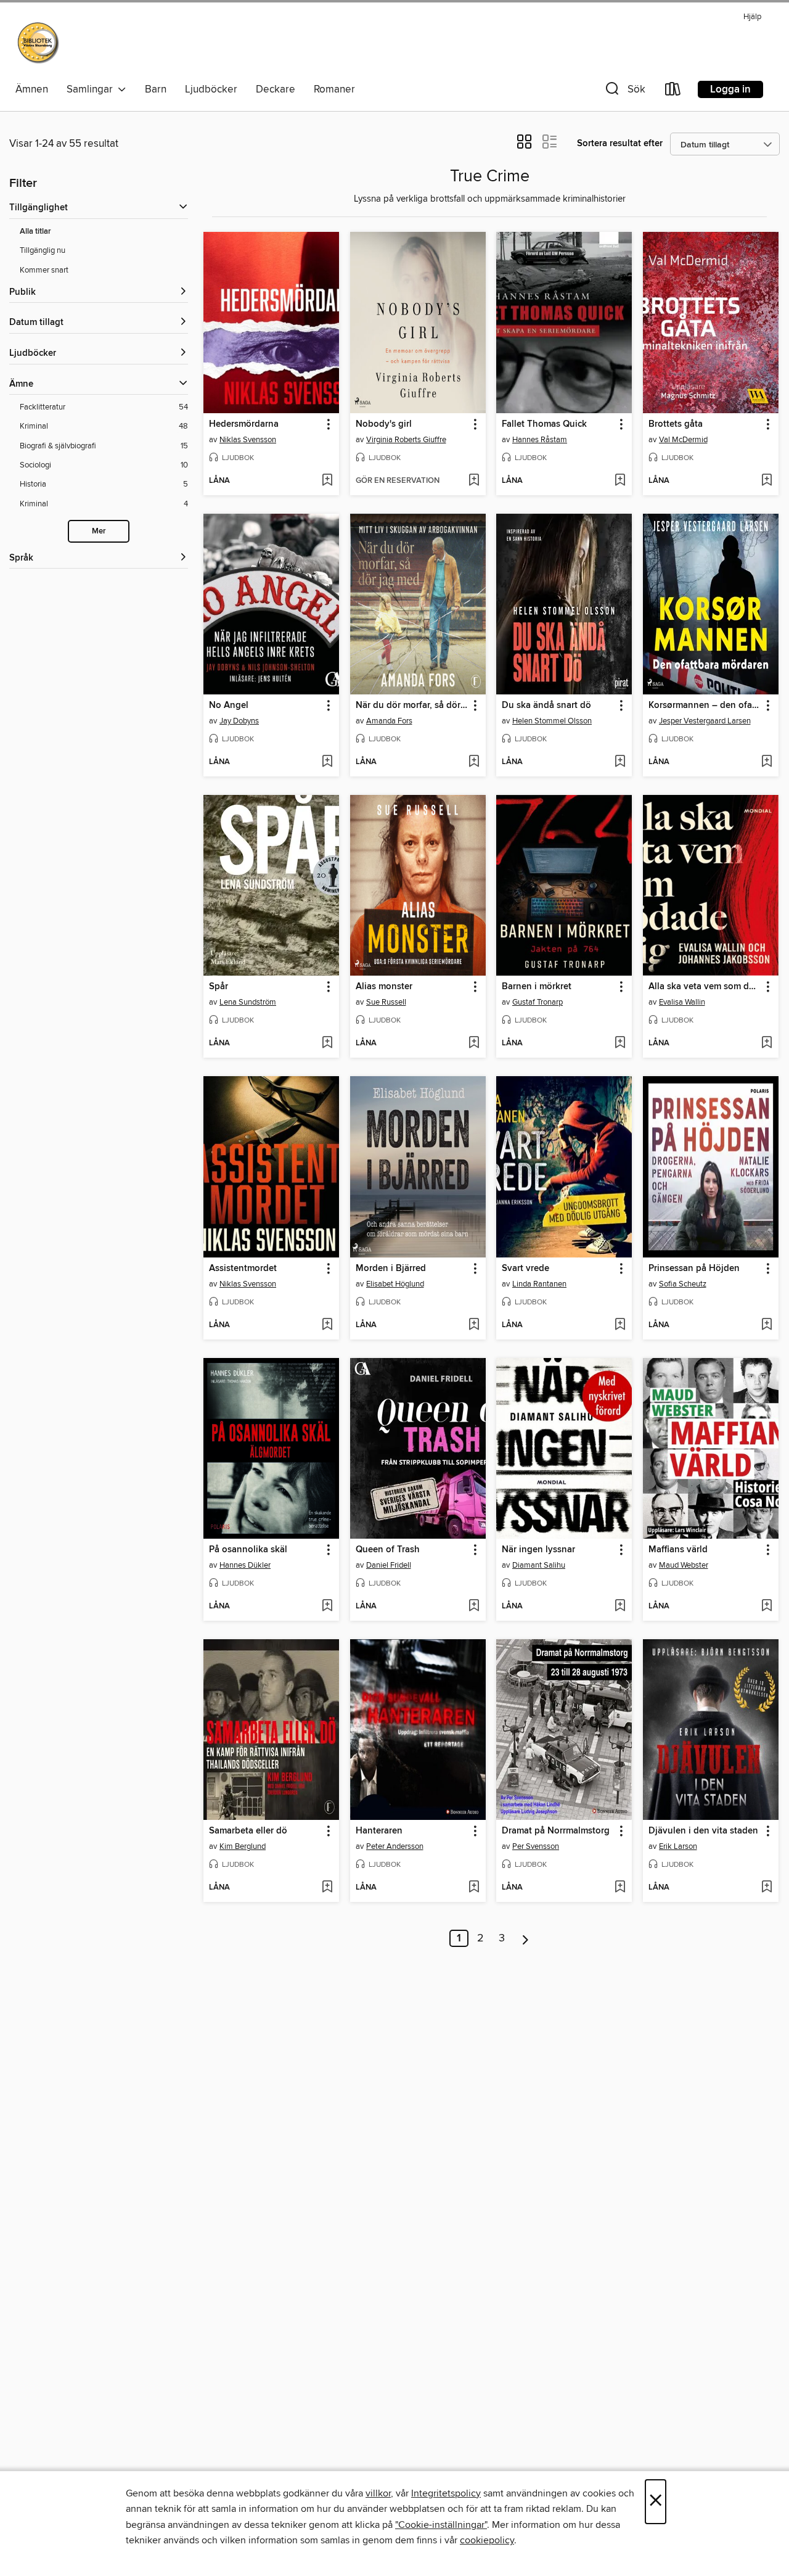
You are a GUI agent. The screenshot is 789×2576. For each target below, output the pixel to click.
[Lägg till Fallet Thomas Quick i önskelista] (620, 481)
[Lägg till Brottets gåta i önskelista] (767, 481)
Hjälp (752, 17)
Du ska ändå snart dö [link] (546, 706)
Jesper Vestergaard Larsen (705, 721)
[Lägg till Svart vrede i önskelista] (620, 1325)
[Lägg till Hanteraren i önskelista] (474, 1888)
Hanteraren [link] (379, 1831)
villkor (378, 2493)
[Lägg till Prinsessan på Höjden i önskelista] (767, 1325)
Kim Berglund (243, 1846)
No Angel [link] (229, 706)
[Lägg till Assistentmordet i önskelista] (327, 1325)
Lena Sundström (248, 1002)
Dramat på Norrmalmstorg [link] (556, 1831)
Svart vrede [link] (525, 1269)
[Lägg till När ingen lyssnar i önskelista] (620, 1607)
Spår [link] (219, 987)
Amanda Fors (389, 721)
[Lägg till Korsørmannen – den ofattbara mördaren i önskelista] (767, 762)
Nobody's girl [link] (384, 424)
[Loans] (673, 92)
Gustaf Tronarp (538, 1002)
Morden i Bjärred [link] (391, 1269)
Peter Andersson (395, 1846)
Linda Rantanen (539, 1284)
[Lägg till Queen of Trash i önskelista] (474, 1607)
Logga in (730, 89)
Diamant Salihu (539, 1565)
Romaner (334, 89)
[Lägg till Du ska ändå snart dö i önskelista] (620, 762)
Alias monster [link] (384, 987)
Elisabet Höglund (395, 1284)
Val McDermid (683, 440)
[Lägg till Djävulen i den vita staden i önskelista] (767, 1888)
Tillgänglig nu (43, 250)
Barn (156, 89)
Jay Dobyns (239, 721)
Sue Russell (386, 1002)
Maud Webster (684, 1565)
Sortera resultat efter (620, 143)
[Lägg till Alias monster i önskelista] (474, 1043)
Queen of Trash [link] (388, 1550)
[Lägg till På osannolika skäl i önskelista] (327, 1607)
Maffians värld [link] (678, 1550)
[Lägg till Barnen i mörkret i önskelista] (620, 1043)
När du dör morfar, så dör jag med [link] (412, 706)
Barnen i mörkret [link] (537, 987)
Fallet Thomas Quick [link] (544, 424)
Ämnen (32, 89)
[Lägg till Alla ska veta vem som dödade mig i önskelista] (767, 1043)
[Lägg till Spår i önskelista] (327, 1043)
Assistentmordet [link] (243, 1269)
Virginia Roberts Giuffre (406, 440)
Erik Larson (678, 1846)
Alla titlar (35, 232)
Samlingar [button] (92, 89)
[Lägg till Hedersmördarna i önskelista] (327, 481)
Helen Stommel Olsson (552, 721)
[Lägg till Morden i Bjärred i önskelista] (474, 1325)
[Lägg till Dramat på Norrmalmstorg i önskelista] (620, 1888)
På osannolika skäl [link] (248, 1550)
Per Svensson (536, 1846)
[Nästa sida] (525, 1938)
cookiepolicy (487, 2540)
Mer (99, 531)
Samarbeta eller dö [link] (248, 1831)
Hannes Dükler (245, 1565)
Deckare (276, 89)
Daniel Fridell (389, 1565)
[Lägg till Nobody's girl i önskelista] (474, 481)
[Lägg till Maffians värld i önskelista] (767, 1607)
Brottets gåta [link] (676, 424)
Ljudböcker (211, 89)
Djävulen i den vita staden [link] (703, 1831)
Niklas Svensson (248, 440)
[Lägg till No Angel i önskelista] (327, 762)
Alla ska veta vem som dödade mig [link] (705, 987)
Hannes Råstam (540, 440)
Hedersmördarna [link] (244, 424)
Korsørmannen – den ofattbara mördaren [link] (705, 706)
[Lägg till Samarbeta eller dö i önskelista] (327, 1888)
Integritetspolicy (446, 2493)
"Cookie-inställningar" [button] (441, 2525)
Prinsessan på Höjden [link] (694, 1269)
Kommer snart (44, 270)
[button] (624, 92)
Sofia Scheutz (683, 1284)
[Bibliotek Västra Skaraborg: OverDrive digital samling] (39, 43)
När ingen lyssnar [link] (538, 1550)
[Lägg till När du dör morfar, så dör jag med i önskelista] (474, 762)
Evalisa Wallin (682, 1002)
